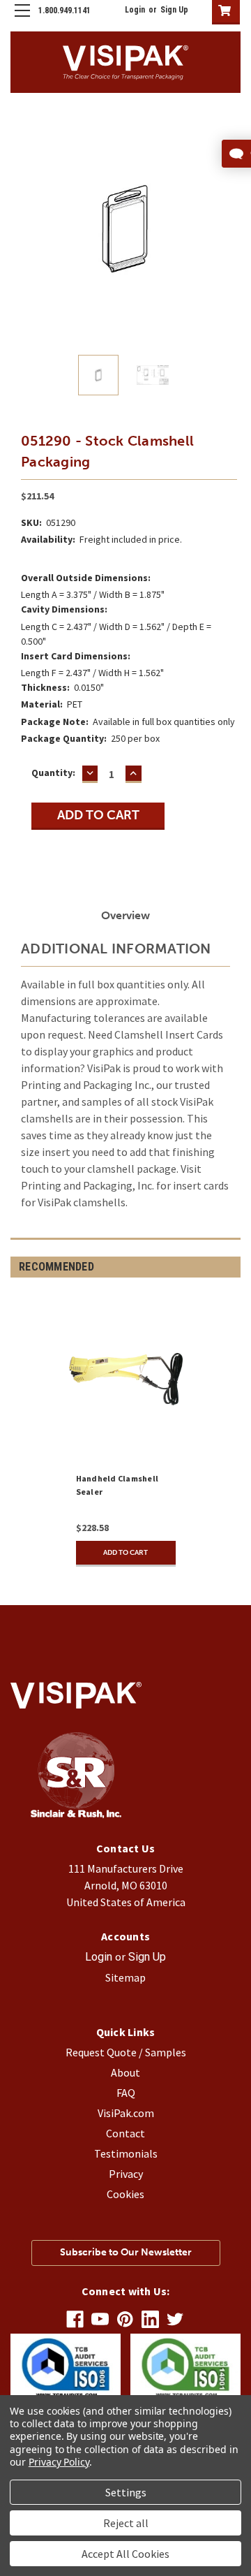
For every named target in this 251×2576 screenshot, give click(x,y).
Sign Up (174, 10)
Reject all (126, 2523)
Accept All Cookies (125, 2554)
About (125, 2072)
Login (135, 10)
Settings (126, 2492)
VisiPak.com (126, 2113)
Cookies (125, 2194)
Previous (21, 229)
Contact (125, 2133)
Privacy (126, 2174)
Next (230, 229)
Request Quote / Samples (126, 2052)
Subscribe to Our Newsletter (126, 2252)
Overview (125, 915)
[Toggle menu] (22, 22)
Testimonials (126, 2153)
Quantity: (53, 773)
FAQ (126, 2093)
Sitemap (125, 1977)
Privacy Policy (59, 2462)
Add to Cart (125, 1553)
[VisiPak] (76, 1814)
